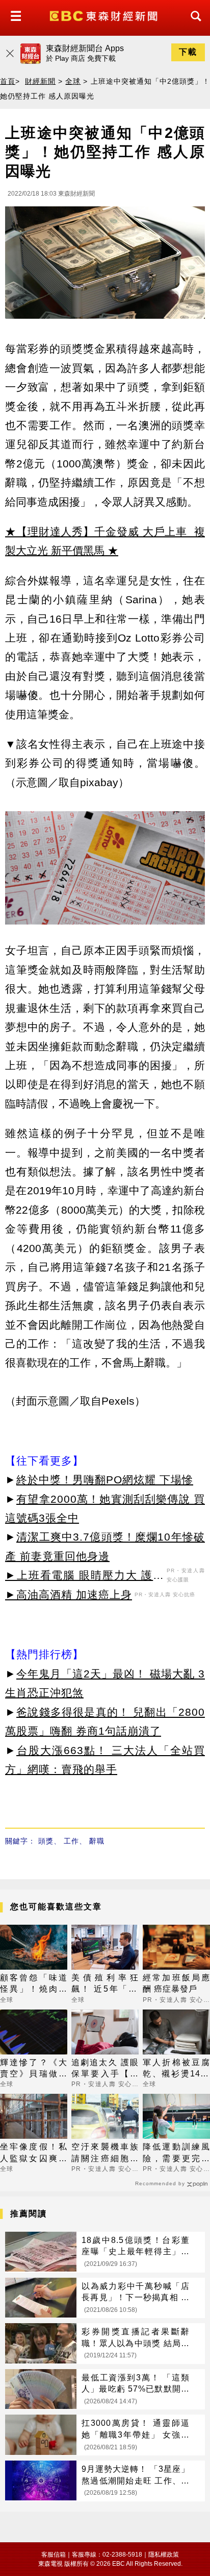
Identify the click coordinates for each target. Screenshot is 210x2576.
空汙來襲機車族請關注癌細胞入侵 (105, 2153)
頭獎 (46, 1841)
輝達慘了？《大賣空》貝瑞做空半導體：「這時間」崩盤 (34, 2069)
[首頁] (105, 15)
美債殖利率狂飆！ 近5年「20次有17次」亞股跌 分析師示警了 (105, 1984)
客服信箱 (54, 2555)
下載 (188, 52)
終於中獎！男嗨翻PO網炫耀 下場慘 (105, 1480)
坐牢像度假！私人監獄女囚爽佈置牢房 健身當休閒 (34, 2153)
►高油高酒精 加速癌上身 (69, 1594)
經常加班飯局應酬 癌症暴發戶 (176, 1983)
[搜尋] (193, 25)
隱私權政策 (164, 2555)
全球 (73, 81)
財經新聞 (40, 81)
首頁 (8, 81)
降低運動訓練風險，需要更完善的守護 (176, 2153)
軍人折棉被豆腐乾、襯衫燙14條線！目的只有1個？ (176, 2069)
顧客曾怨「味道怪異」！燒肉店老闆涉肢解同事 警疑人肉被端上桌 (34, 1984)
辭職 (97, 1841)
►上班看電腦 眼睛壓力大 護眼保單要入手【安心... (85, 1577)
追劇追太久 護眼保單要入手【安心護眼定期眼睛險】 (105, 2069)
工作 (71, 1841)
